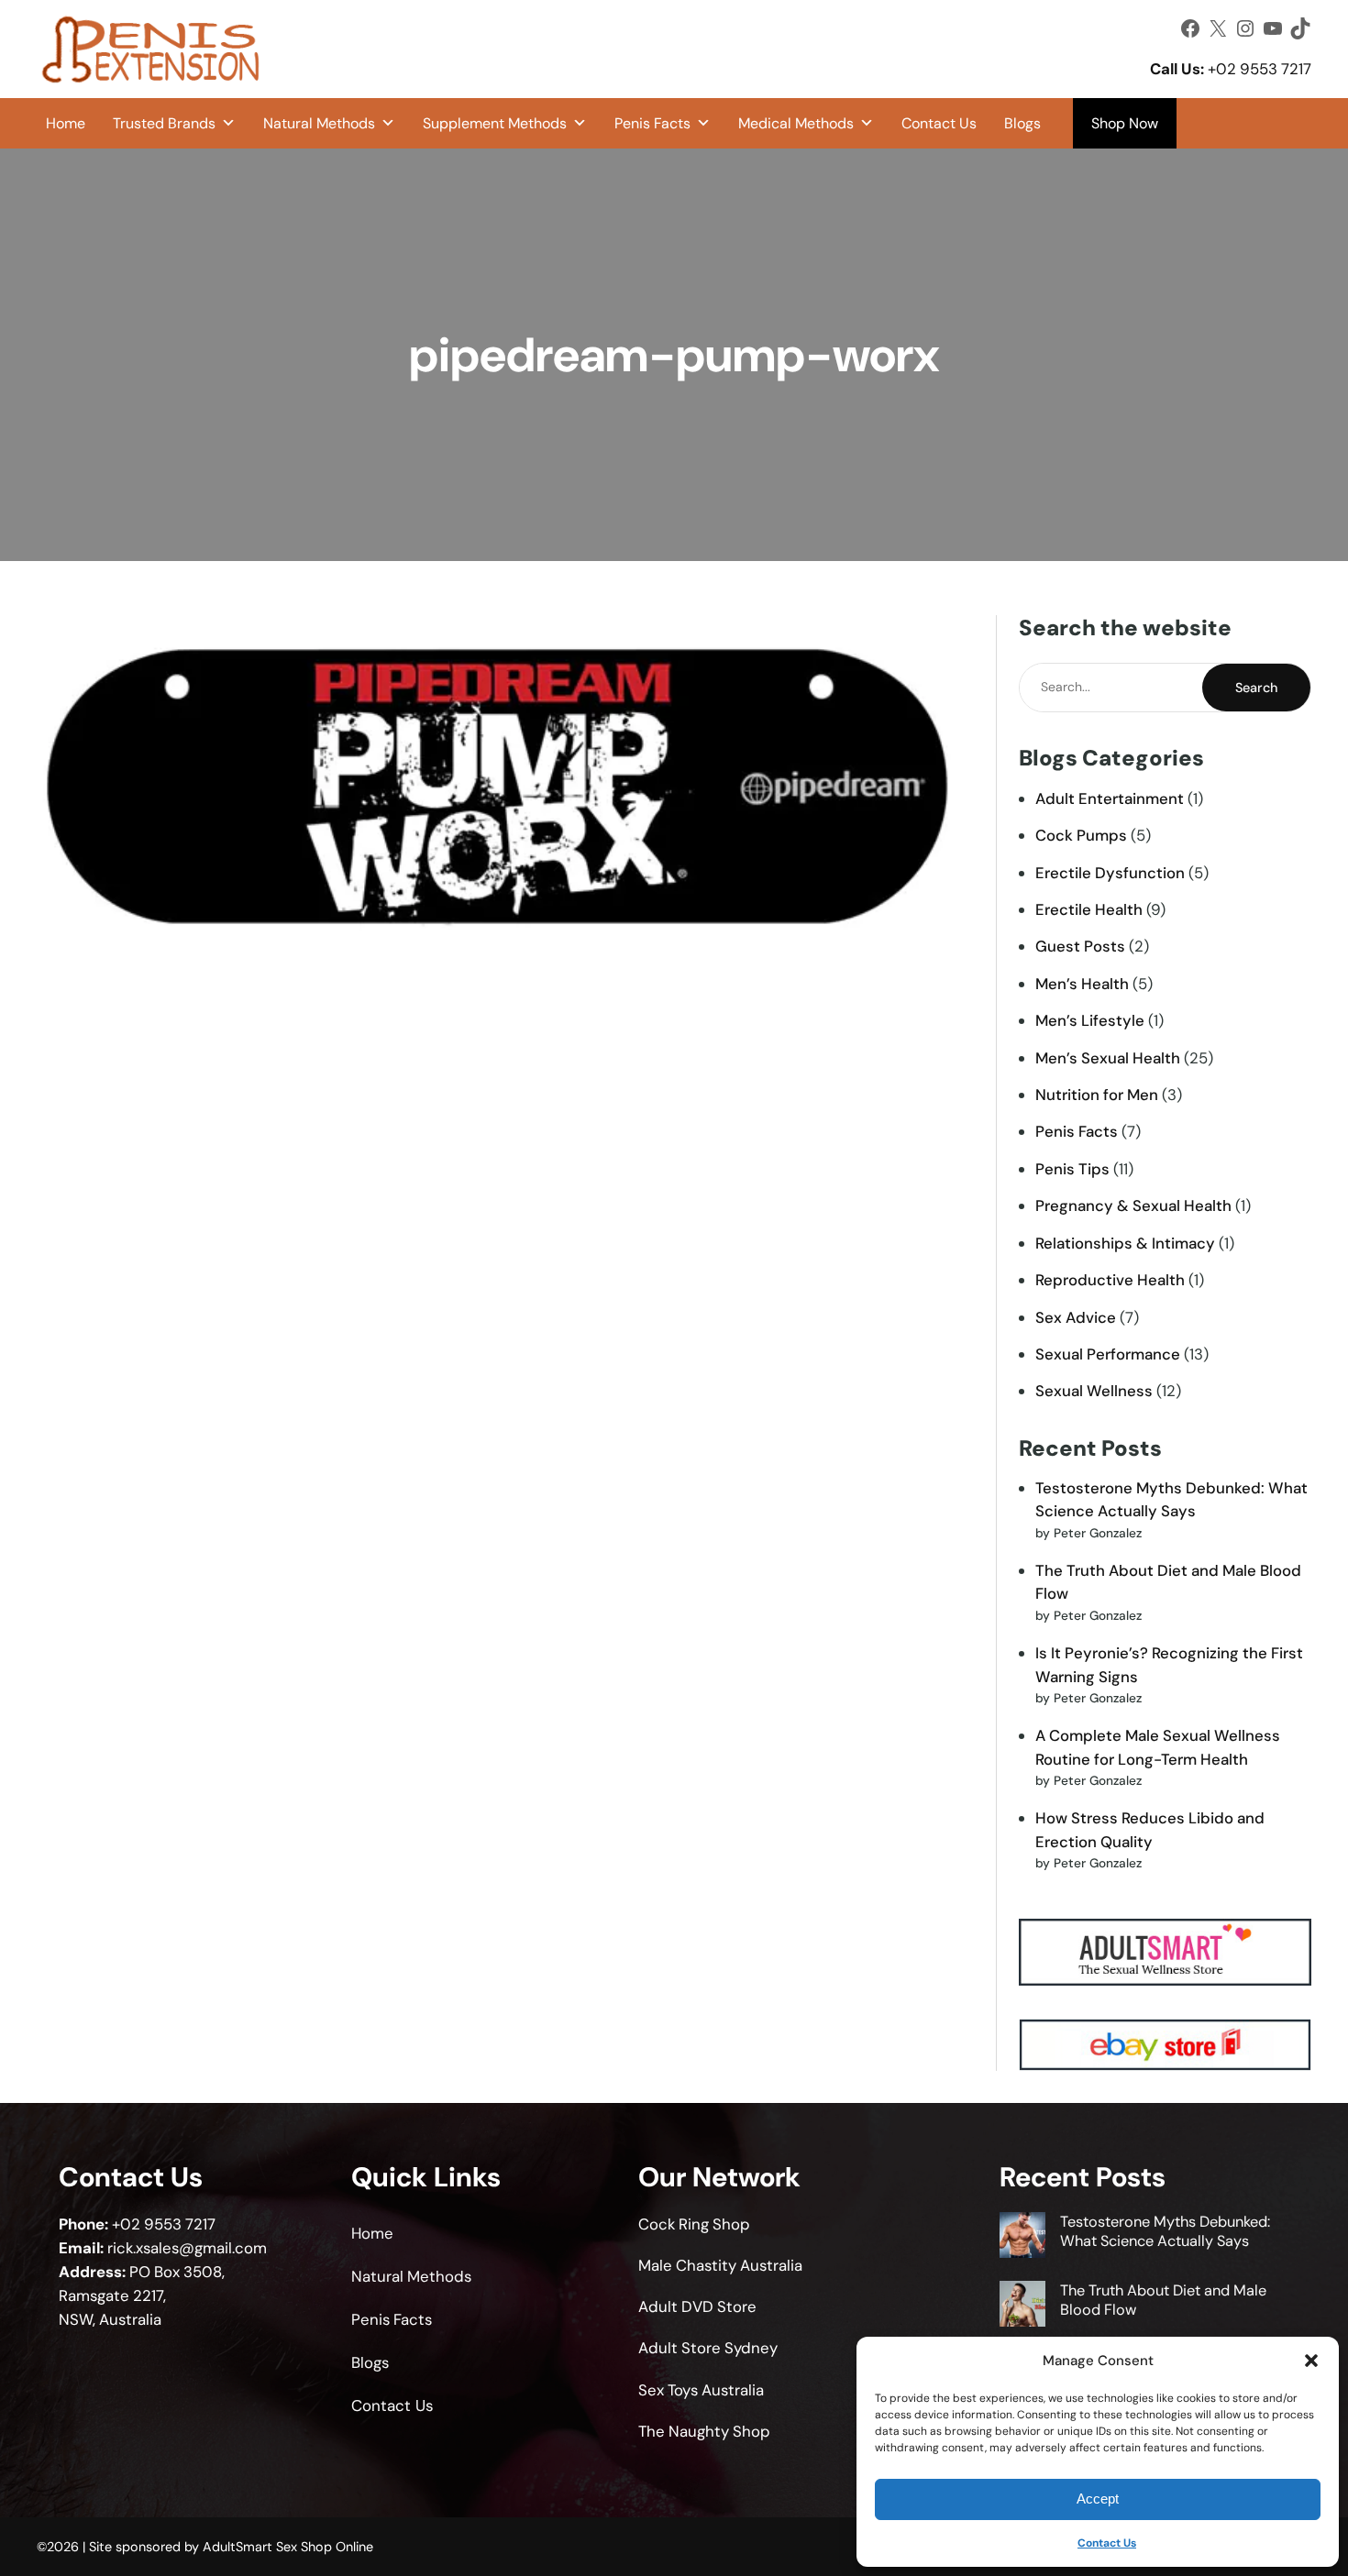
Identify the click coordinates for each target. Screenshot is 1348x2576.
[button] (1311, 2361)
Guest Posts (1080, 946)
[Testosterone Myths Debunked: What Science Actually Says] (1022, 2237)
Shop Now (1125, 123)
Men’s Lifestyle (1090, 1020)
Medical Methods (796, 123)
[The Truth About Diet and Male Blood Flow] (1022, 2306)
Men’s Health (1082, 984)
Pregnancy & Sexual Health (1133, 1205)
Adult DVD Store (697, 2306)
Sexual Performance (1108, 1354)
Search (1256, 688)
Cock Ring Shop (694, 2224)
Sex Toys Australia (701, 2390)
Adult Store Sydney (708, 2348)
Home (66, 123)
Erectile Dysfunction (1110, 873)
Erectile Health (1089, 909)
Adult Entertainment (1110, 798)
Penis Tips (1072, 1169)
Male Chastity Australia (720, 2265)
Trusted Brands (164, 123)
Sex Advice (1076, 1317)
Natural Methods (319, 123)
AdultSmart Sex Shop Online (288, 2547)
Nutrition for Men (1097, 1095)
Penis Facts (652, 123)
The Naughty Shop (704, 2431)
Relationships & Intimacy (1125, 1243)
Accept (1098, 2499)
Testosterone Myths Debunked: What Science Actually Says (1165, 2231)
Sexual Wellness (1094, 1391)
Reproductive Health (1110, 1280)
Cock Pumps (1081, 835)
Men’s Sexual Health (1108, 1058)
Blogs (1022, 123)
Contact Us (1107, 2543)
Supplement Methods (495, 123)
